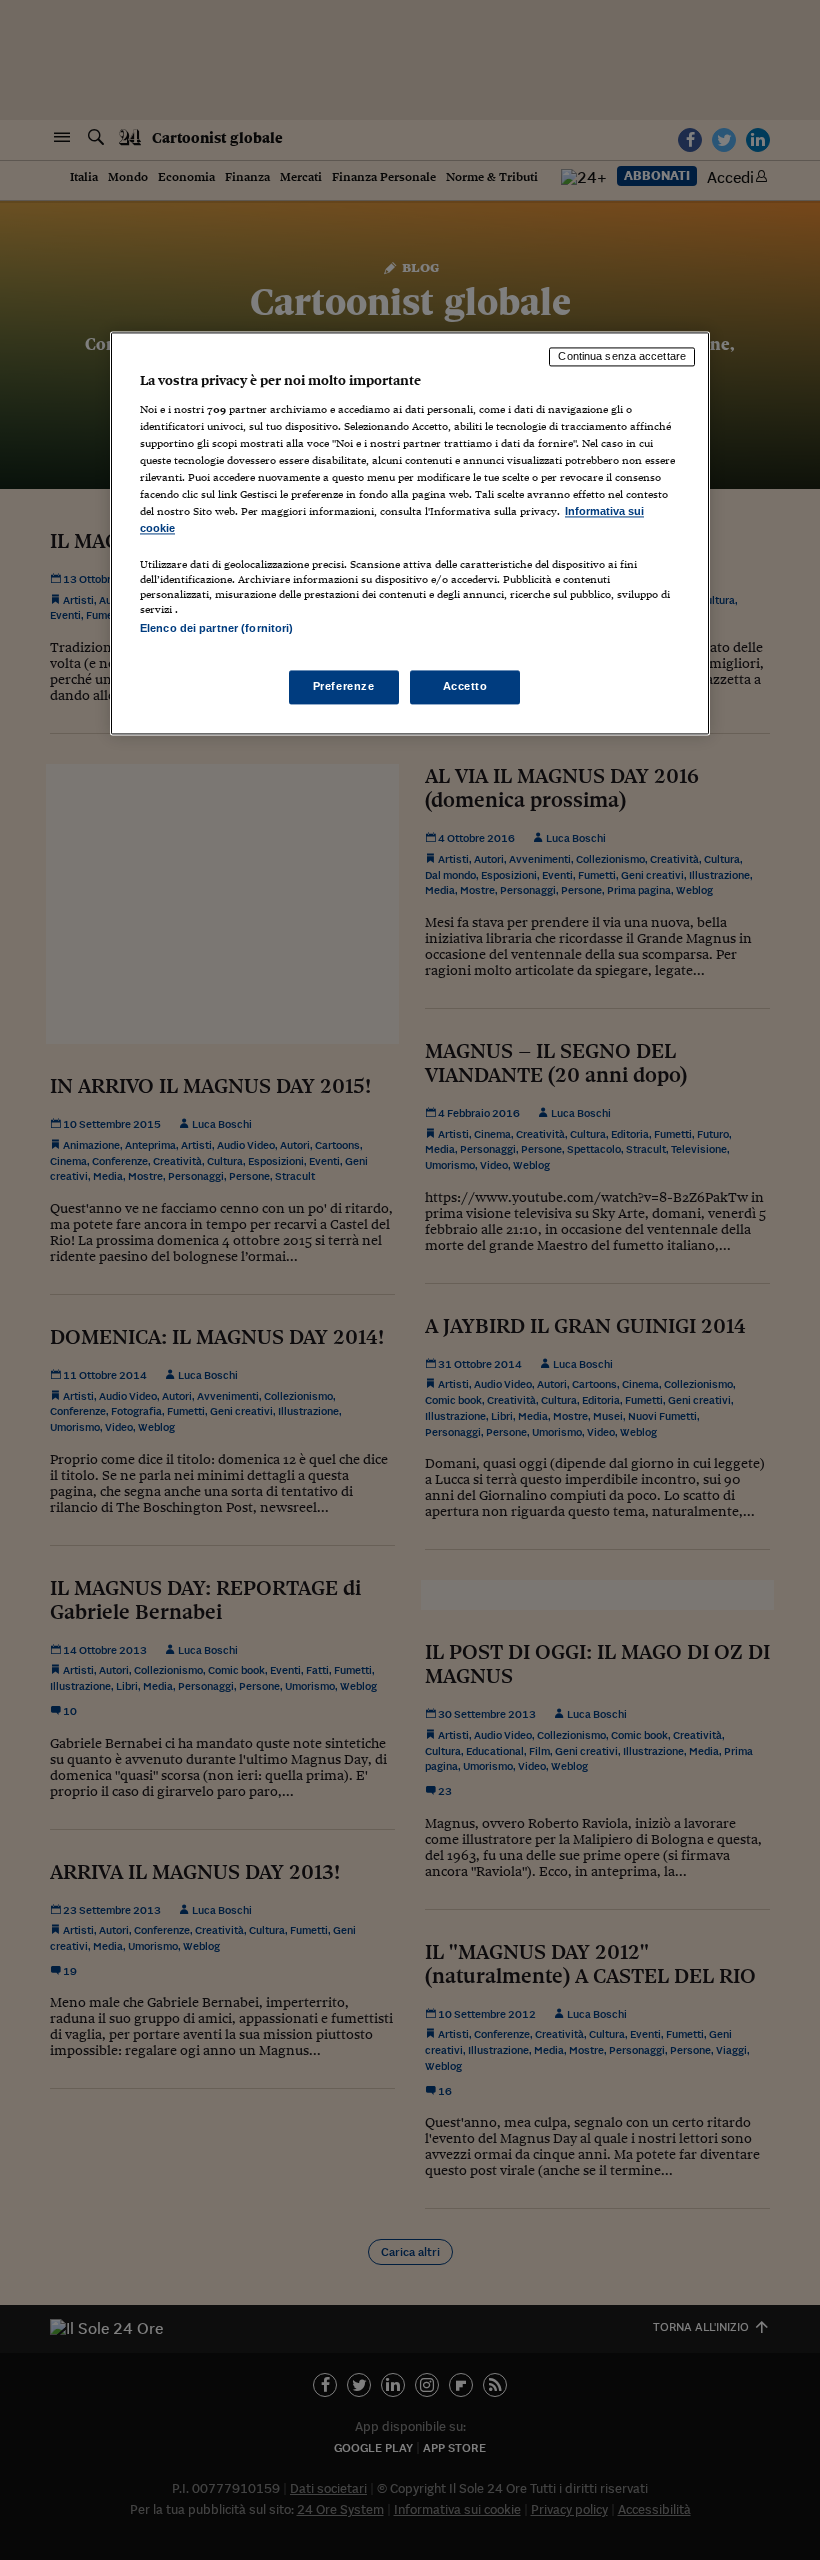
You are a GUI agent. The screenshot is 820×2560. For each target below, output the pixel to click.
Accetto (465, 687)
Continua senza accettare (622, 356)
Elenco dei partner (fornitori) (216, 629)
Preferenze (344, 687)
